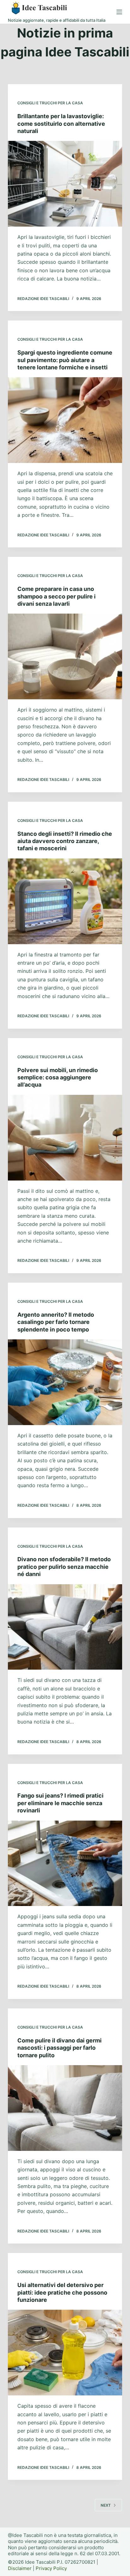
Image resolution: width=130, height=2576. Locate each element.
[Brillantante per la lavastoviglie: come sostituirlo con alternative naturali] (65, 184)
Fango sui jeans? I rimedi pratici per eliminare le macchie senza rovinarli (60, 1803)
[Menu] (119, 12)
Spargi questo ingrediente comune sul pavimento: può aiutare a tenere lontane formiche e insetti (65, 360)
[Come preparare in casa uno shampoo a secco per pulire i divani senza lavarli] (65, 656)
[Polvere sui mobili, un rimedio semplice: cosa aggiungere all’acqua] (65, 1138)
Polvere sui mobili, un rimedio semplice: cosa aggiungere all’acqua (58, 1077)
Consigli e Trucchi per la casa (50, 103)
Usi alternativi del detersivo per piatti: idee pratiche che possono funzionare (62, 2292)
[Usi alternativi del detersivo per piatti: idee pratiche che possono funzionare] (65, 2353)
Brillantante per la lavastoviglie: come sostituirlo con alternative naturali (61, 124)
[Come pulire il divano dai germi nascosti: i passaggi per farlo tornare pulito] (65, 2108)
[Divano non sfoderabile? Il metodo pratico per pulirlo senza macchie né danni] (65, 1627)
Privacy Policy (51, 2568)
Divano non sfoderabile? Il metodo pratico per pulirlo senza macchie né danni (64, 1567)
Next (106, 2505)
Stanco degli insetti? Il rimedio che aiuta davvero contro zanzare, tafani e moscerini (65, 841)
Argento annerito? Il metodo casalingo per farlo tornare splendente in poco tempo (56, 1322)
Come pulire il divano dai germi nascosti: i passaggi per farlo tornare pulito (59, 2048)
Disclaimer (20, 2568)
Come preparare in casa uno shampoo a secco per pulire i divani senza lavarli (56, 596)
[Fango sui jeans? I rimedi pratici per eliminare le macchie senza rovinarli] (65, 1863)
